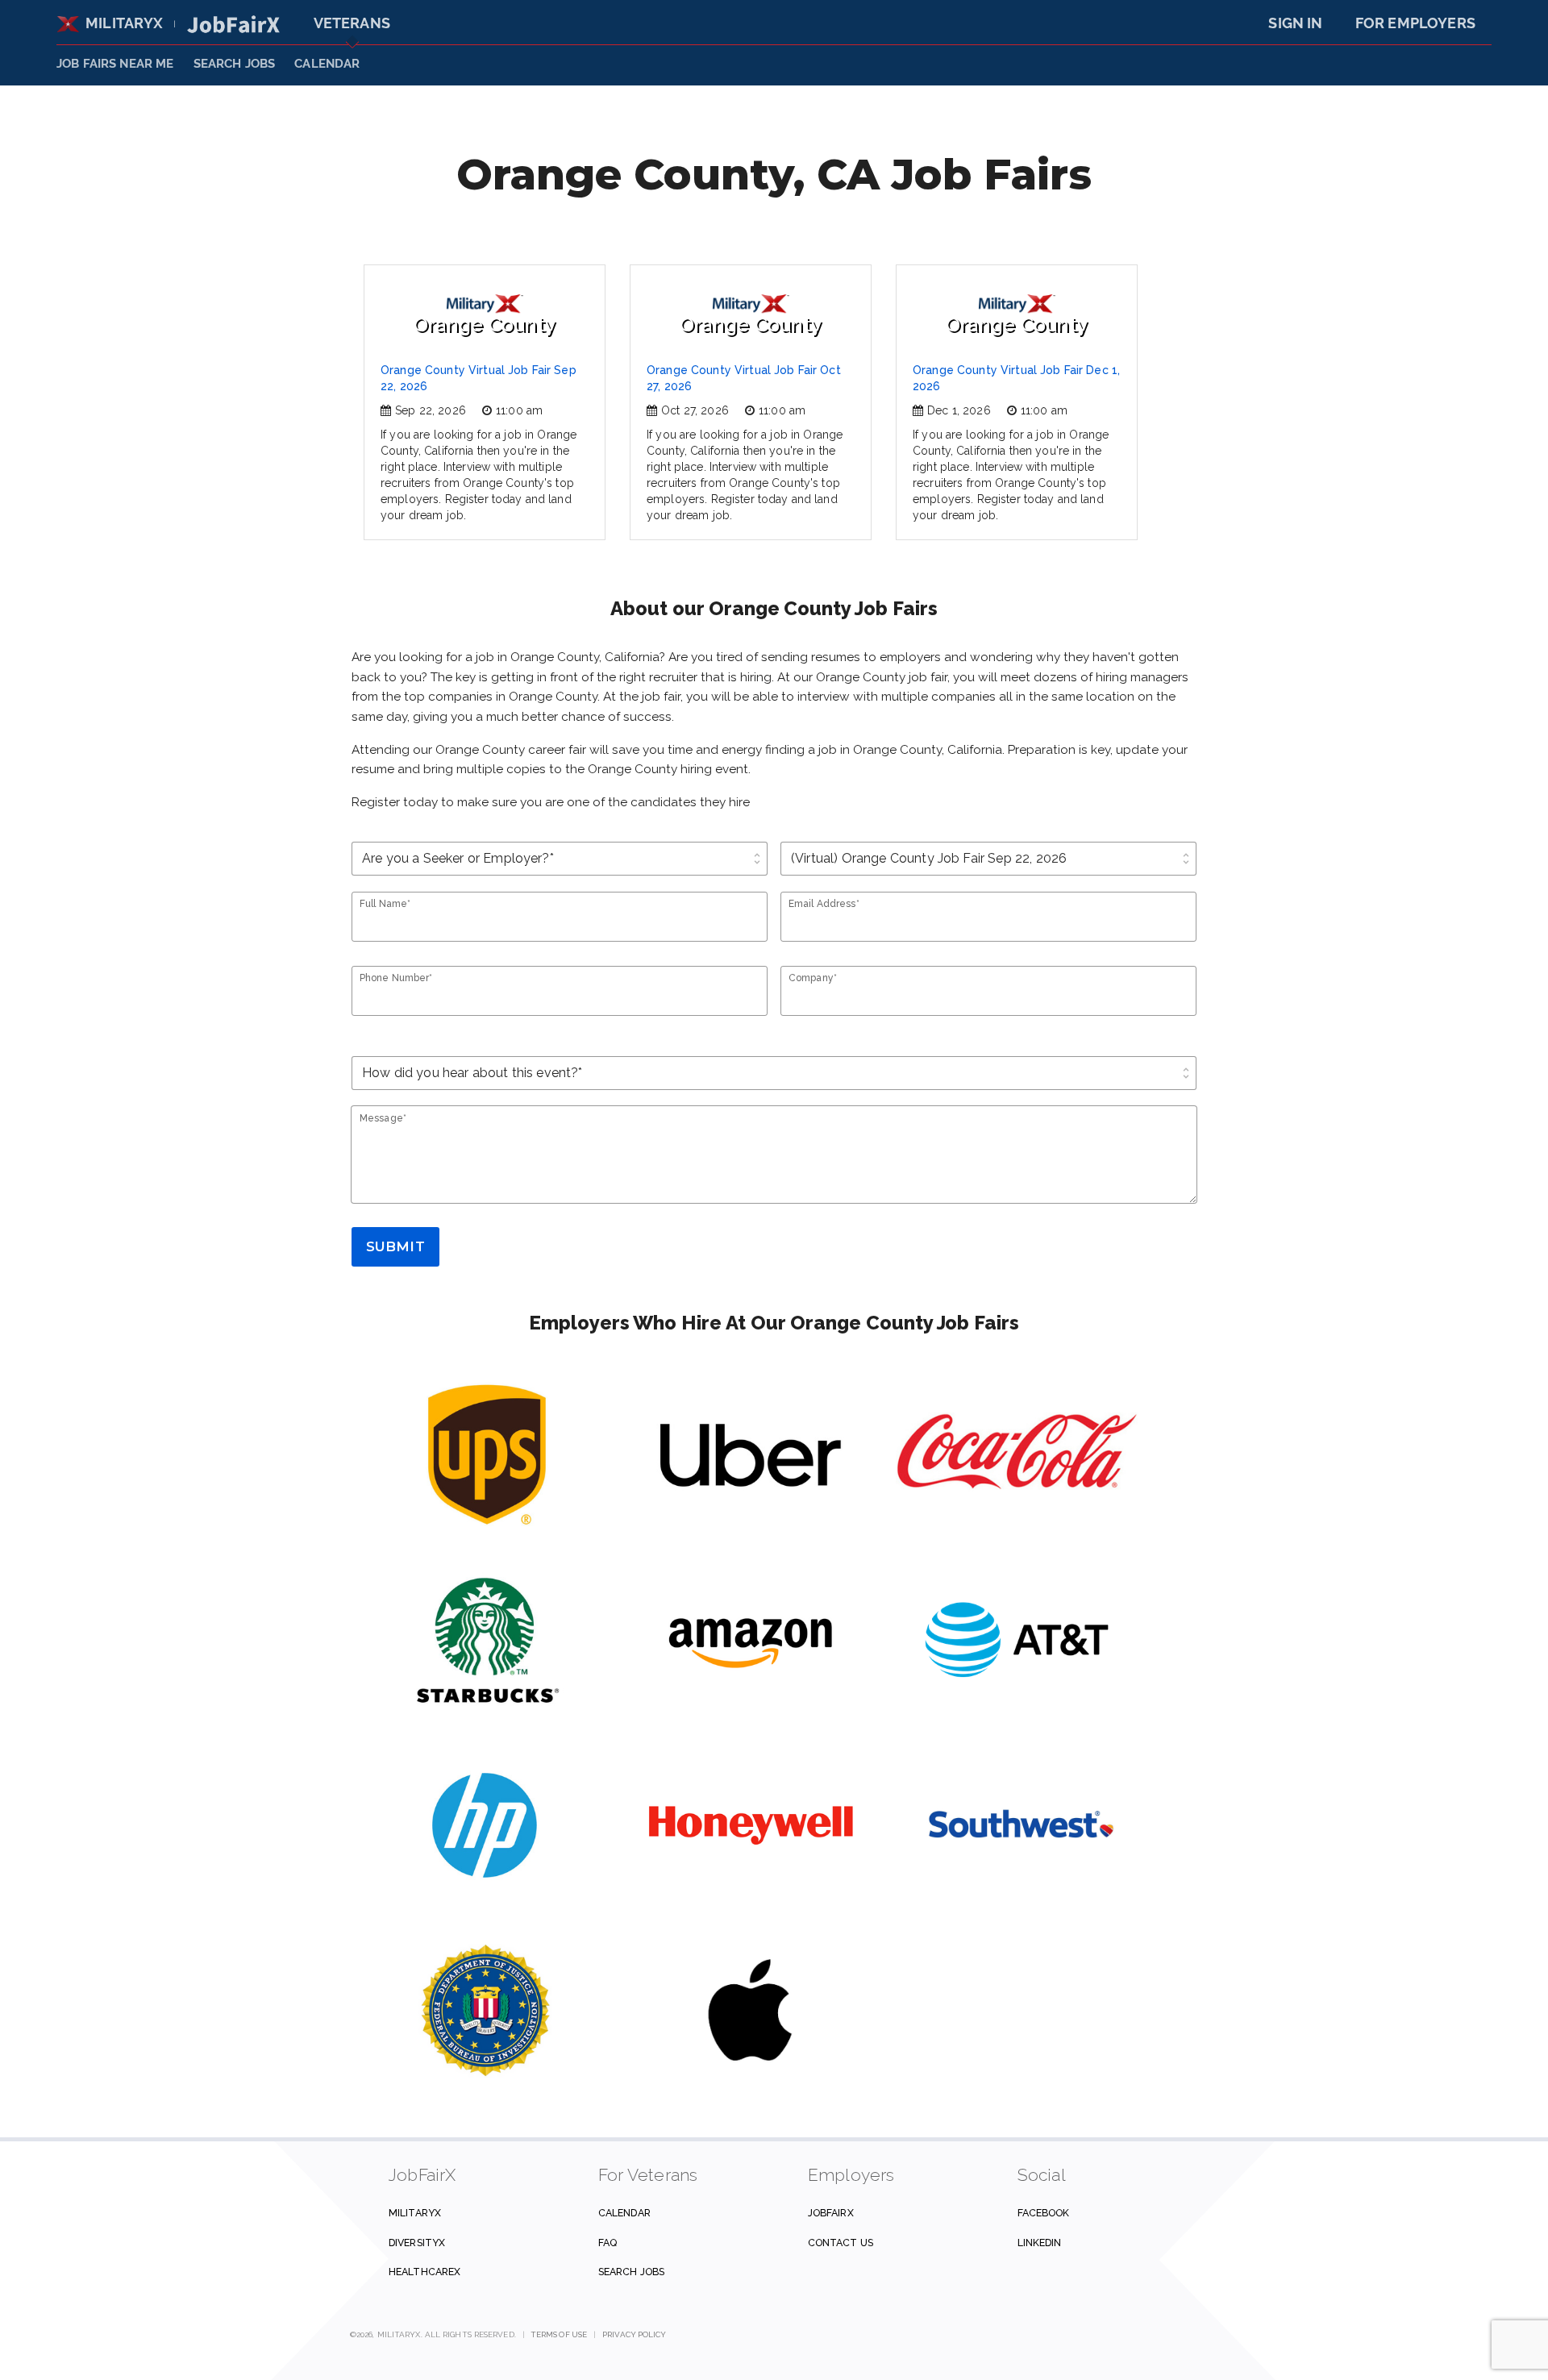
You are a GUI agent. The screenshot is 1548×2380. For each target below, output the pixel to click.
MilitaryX (125, 23)
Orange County (485, 325)
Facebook (1044, 2213)
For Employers (1415, 23)
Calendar (327, 64)
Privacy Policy (634, 2334)
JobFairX (831, 2213)
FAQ (608, 2243)
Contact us (841, 2243)
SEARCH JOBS (235, 64)
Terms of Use (559, 2334)
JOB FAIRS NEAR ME (115, 64)
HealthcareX (424, 2272)
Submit (395, 1246)
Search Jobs (631, 2272)
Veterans (352, 23)
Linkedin (1040, 2243)
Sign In (1295, 23)
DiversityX (417, 2243)
